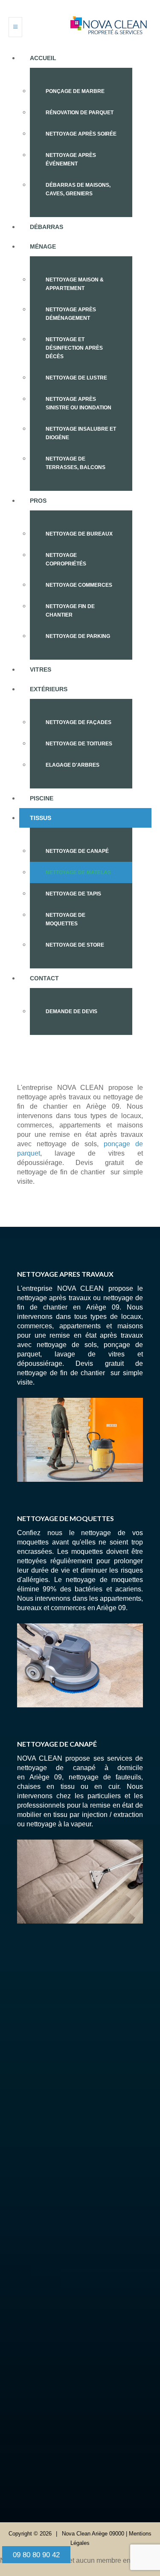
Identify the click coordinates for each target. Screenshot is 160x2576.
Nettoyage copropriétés (66, 559)
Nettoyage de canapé (77, 851)
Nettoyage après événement (71, 159)
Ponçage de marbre (75, 91)
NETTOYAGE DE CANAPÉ (57, 1744)
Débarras (47, 227)
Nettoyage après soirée (81, 134)
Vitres (41, 669)
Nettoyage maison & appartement (75, 284)
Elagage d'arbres (73, 765)
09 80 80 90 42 (87, 2136)
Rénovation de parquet (80, 113)
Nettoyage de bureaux (79, 534)
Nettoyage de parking (78, 636)
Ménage (43, 246)
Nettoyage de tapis (73, 894)
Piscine (42, 798)
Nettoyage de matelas (78, 872)
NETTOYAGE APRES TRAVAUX (65, 1274)
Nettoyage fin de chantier (70, 611)
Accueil (43, 58)
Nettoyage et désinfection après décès (74, 348)
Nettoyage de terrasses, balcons (76, 463)
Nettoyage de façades (79, 722)
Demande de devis (71, 1011)
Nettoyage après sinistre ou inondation (79, 403)
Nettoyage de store (75, 945)
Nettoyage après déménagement (71, 314)
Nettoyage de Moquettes (65, 919)
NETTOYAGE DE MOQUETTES (65, 1518)
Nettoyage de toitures (79, 744)
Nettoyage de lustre (76, 378)
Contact (44, 978)
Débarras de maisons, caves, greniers (78, 189)
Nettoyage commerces (79, 585)
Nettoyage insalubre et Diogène (81, 433)
